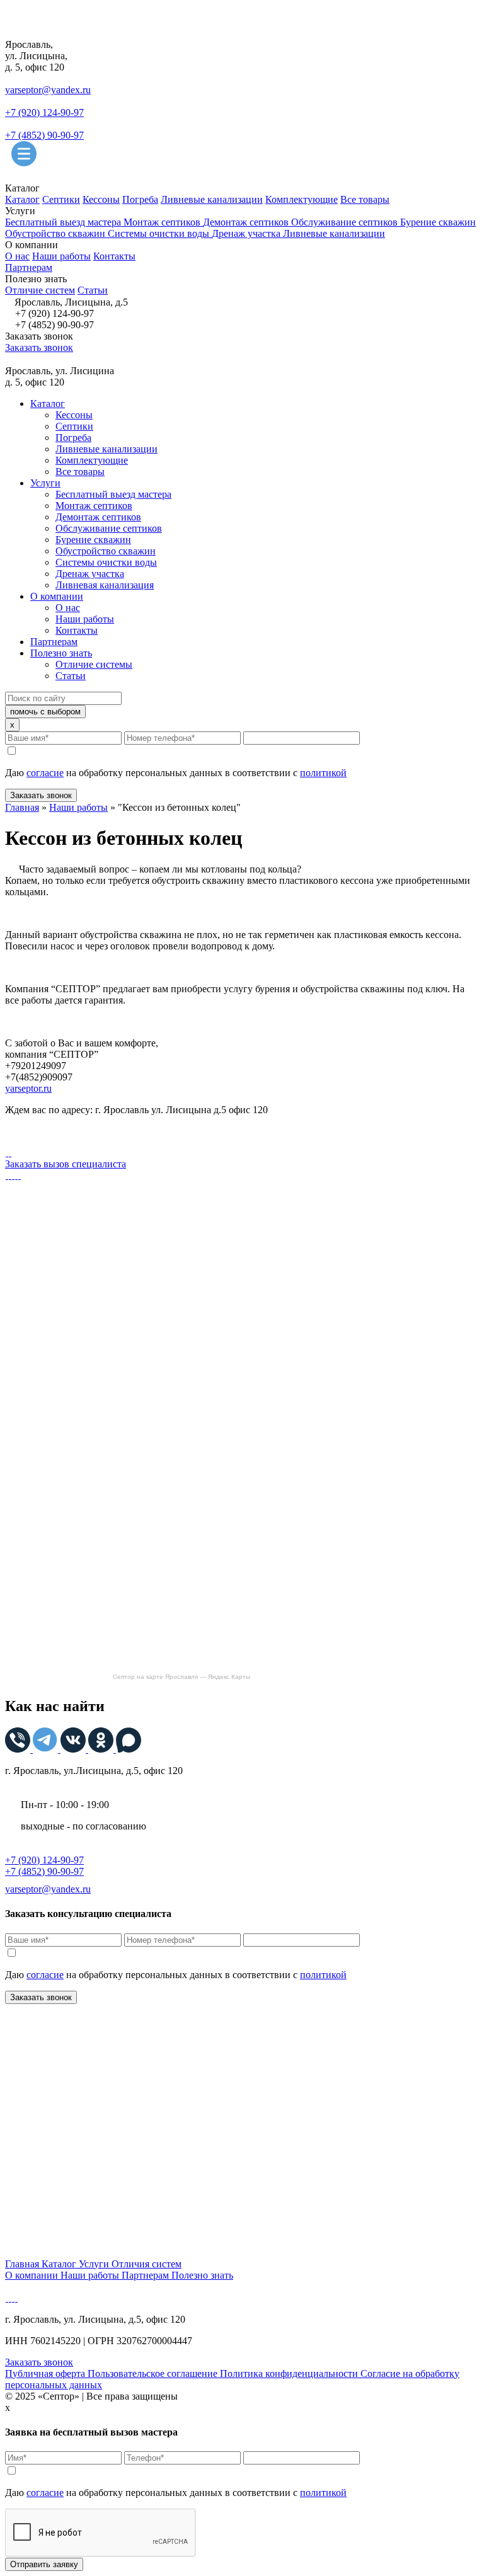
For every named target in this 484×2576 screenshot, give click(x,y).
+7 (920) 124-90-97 (44, 112)
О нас (17, 256)
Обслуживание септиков (346, 222)
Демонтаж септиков (247, 222)
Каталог (22, 199)
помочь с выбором (45, 712)
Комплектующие (302, 199)
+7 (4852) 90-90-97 (44, 135)
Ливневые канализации (212, 199)
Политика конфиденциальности (290, 2373)
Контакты (114, 256)
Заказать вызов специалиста (66, 1164)
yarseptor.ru (28, 1088)
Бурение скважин (438, 222)
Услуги (45, 483)
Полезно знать (61, 653)
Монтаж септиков (163, 222)
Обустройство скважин (56, 233)
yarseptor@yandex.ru (48, 90)
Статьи (93, 290)
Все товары (365, 199)
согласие (45, 773)
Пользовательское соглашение (154, 2373)
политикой (323, 773)
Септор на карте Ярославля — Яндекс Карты (181, 1677)
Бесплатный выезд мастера (64, 222)
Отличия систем (147, 2264)
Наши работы (61, 256)
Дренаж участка (247, 233)
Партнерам (29, 267)
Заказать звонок (39, 347)
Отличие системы (94, 664)
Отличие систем (40, 290)
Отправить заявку (44, 2564)
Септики (61, 199)
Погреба (140, 199)
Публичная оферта (46, 2373)
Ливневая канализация (105, 585)
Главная (22, 807)
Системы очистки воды (160, 233)
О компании (57, 596)
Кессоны (101, 199)
